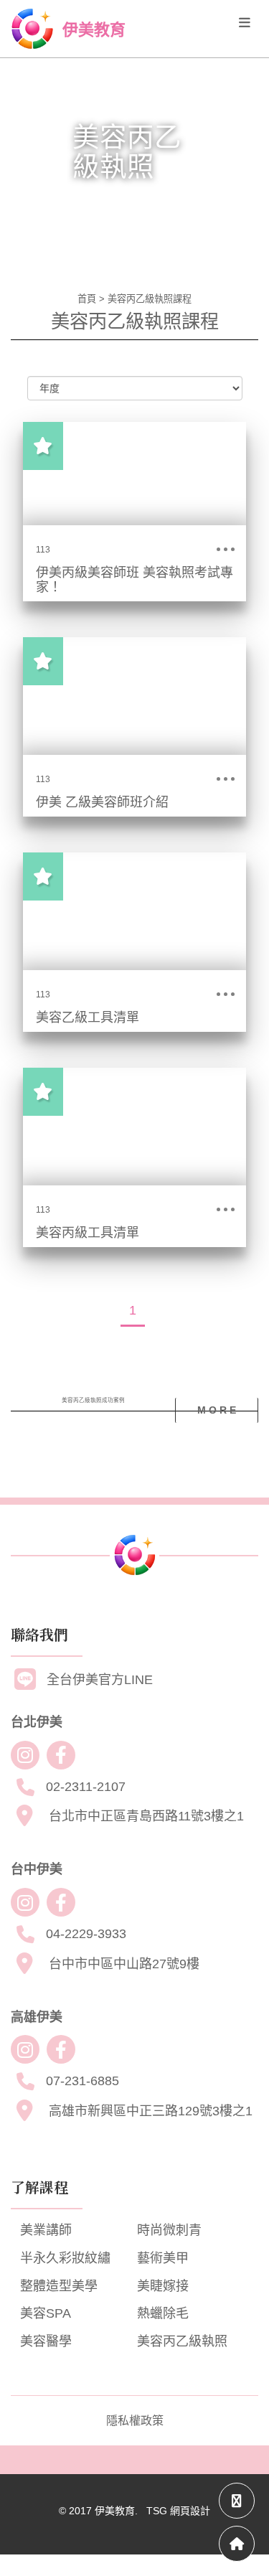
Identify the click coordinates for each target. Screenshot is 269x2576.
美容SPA (46, 2313)
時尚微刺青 (169, 2230)
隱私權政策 (135, 2421)
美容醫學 (46, 2341)
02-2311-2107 (86, 1787)
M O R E (217, 1410)
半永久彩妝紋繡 (65, 2258)
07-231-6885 (82, 2081)
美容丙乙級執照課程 (150, 299)
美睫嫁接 (163, 2286)
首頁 (87, 299)
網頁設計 (190, 2511)
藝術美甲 (163, 2258)
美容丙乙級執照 (182, 2341)
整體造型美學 (59, 2286)
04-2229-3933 (86, 1934)
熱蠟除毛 (163, 2313)
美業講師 (46, 2230)
